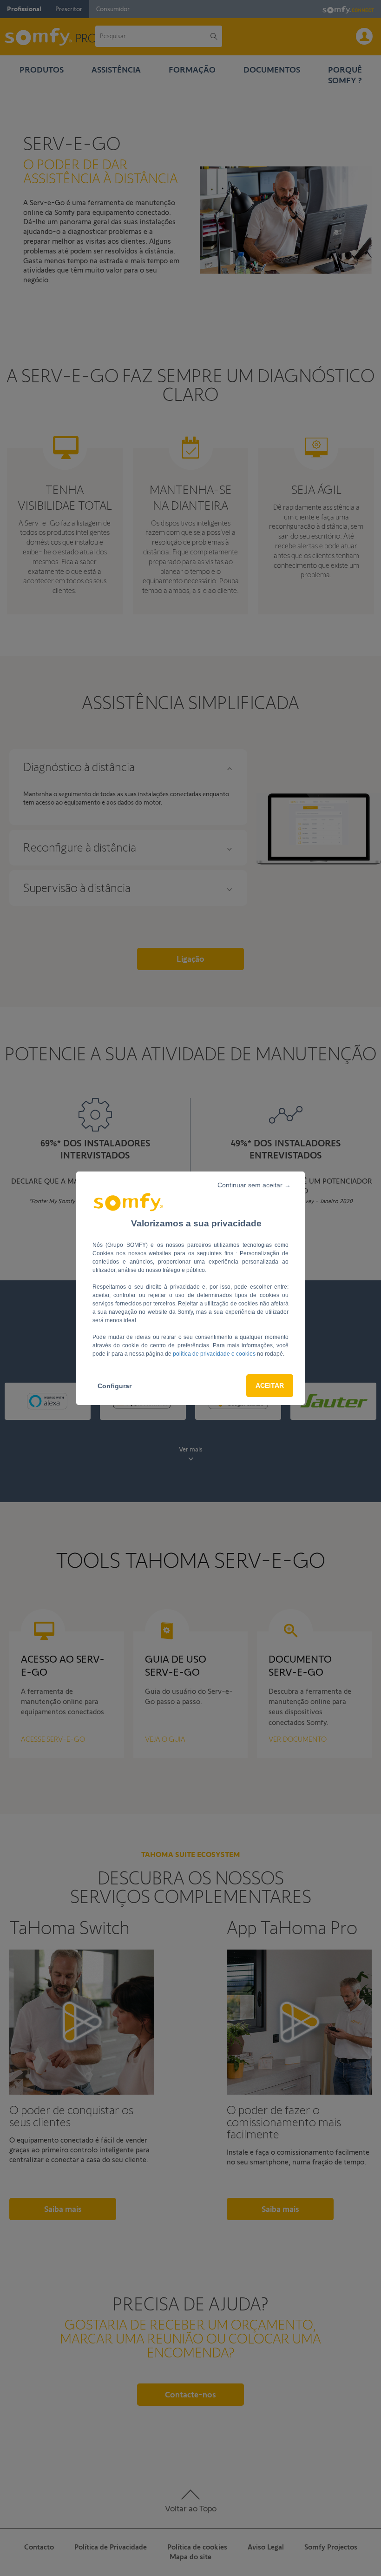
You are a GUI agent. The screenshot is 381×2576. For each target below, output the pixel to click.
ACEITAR (270, 1385)
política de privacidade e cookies (215, 1354)
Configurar (115, 1386)
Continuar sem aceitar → (254, 1185)
